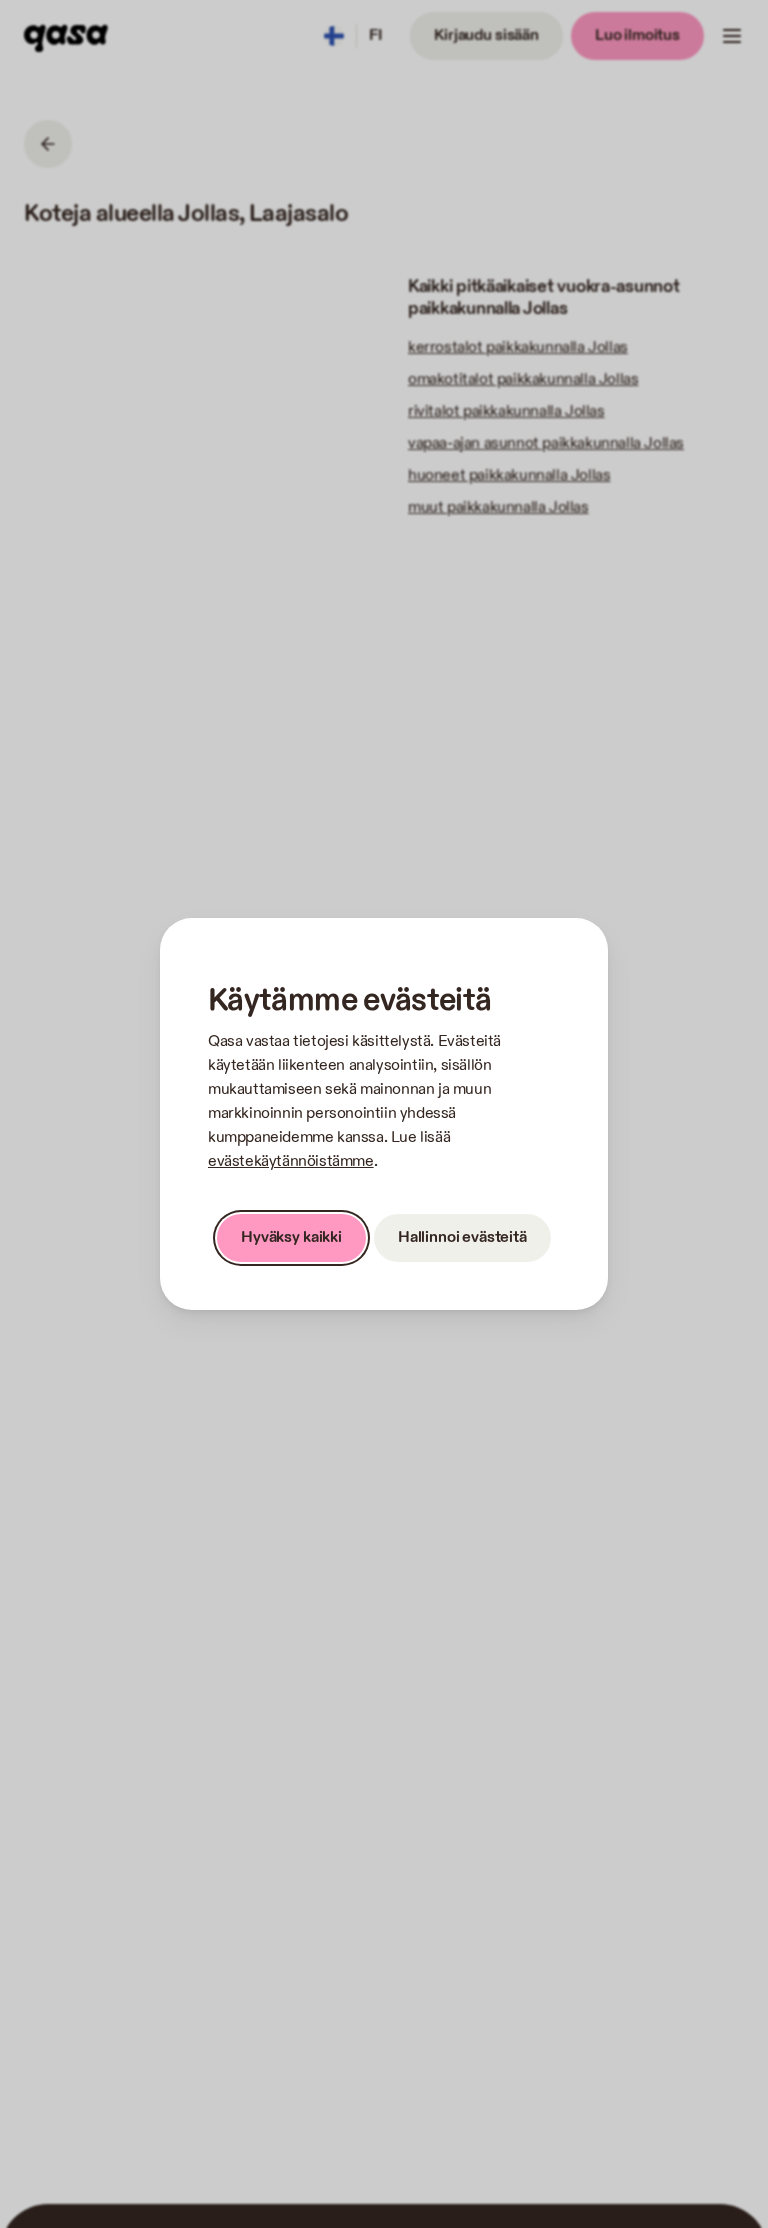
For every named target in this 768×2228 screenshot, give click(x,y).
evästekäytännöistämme (291, 1161)
